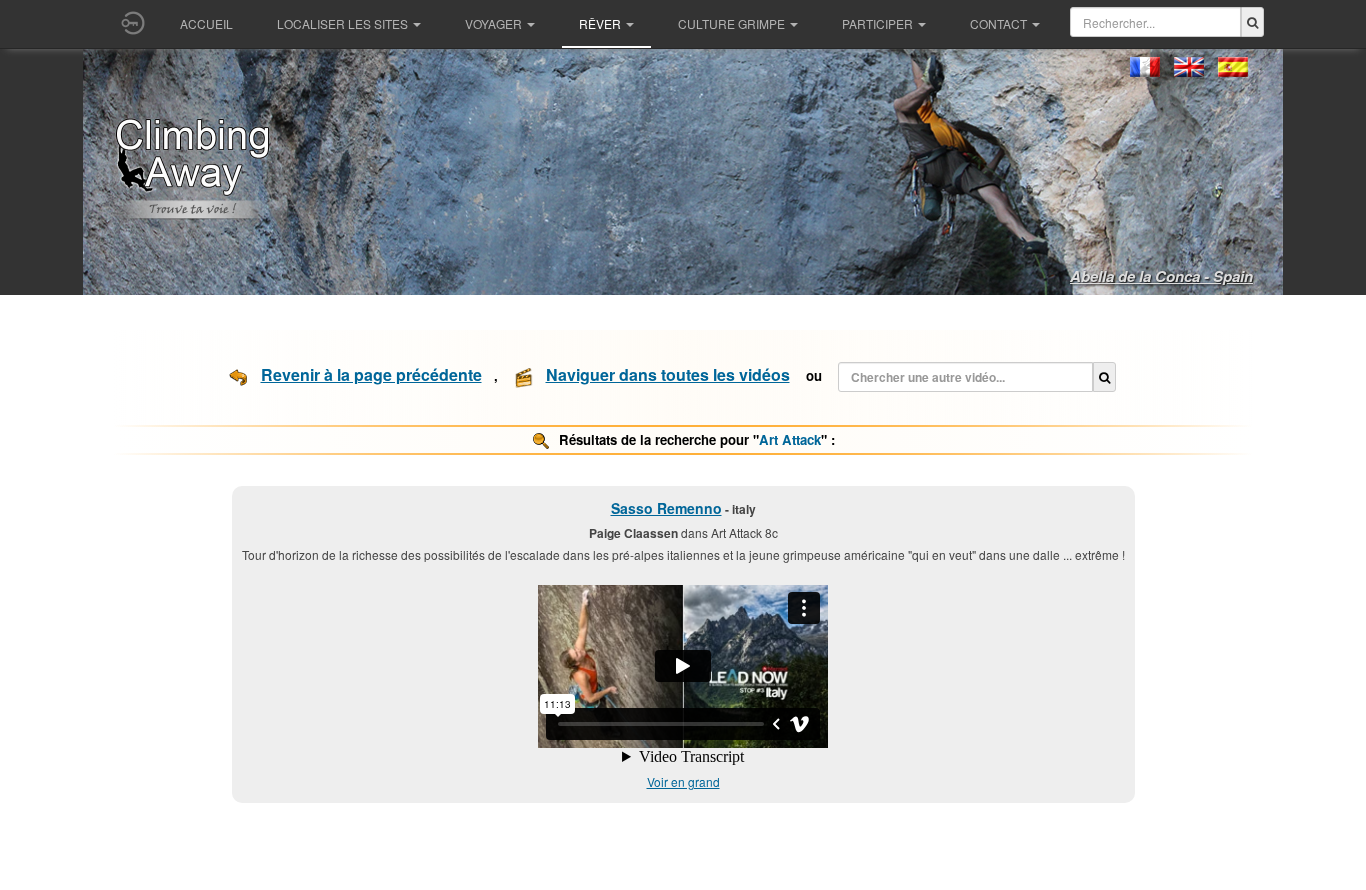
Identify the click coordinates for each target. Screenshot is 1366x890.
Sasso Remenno (666, 508)
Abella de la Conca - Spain (1161, 276)
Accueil (206, 23)
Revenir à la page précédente (371, 374)
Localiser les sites (342, 23)
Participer (877, 23)
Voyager (493, 23)
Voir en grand (683, 781)
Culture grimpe (731, 23)
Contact (998, 23)
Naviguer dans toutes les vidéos (668, 374)
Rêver (600, 23)
